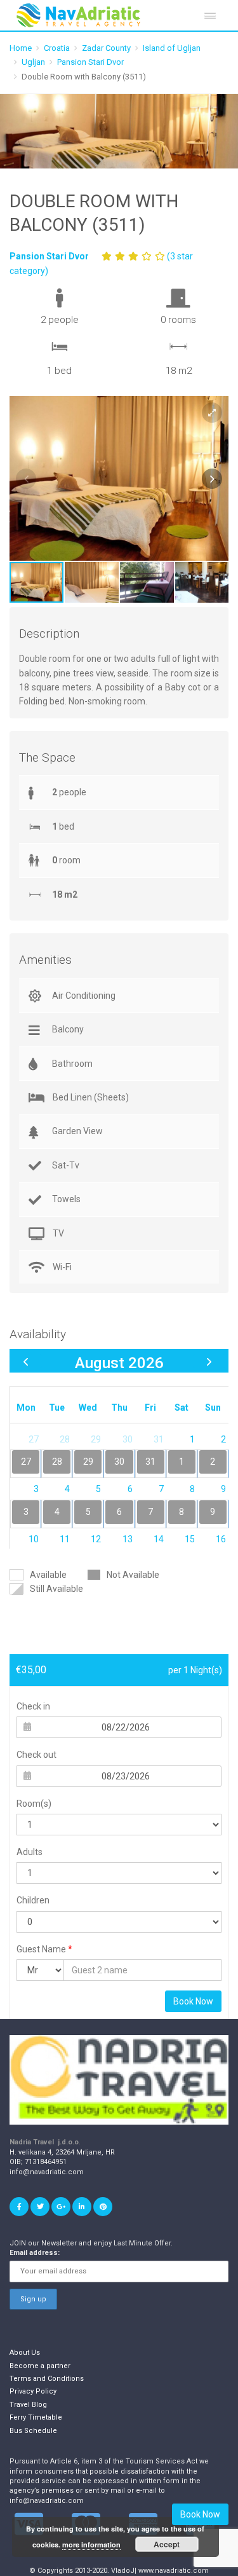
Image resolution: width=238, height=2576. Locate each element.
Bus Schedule (33, 2431)
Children (33, 1900)
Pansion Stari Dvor (90, 62)
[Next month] (209, 1361)
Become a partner (40, 2366)
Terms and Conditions (47, 2379)
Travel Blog (28, 2405)
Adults (30, 1852)
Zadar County (106, 48)
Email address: (35, 2253)
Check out (36, 1755)
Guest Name (44, 1949)
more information (91, 2545)
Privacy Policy (33, 2391)
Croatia (57, 48)
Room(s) (34, 1804)
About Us (25, 2353)
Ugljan (33, 62)
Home (21, 48)
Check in (33, 1706)
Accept (167, 2544)
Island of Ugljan (172, 48)
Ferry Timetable (36, 2417)
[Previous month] (26, 1361)
